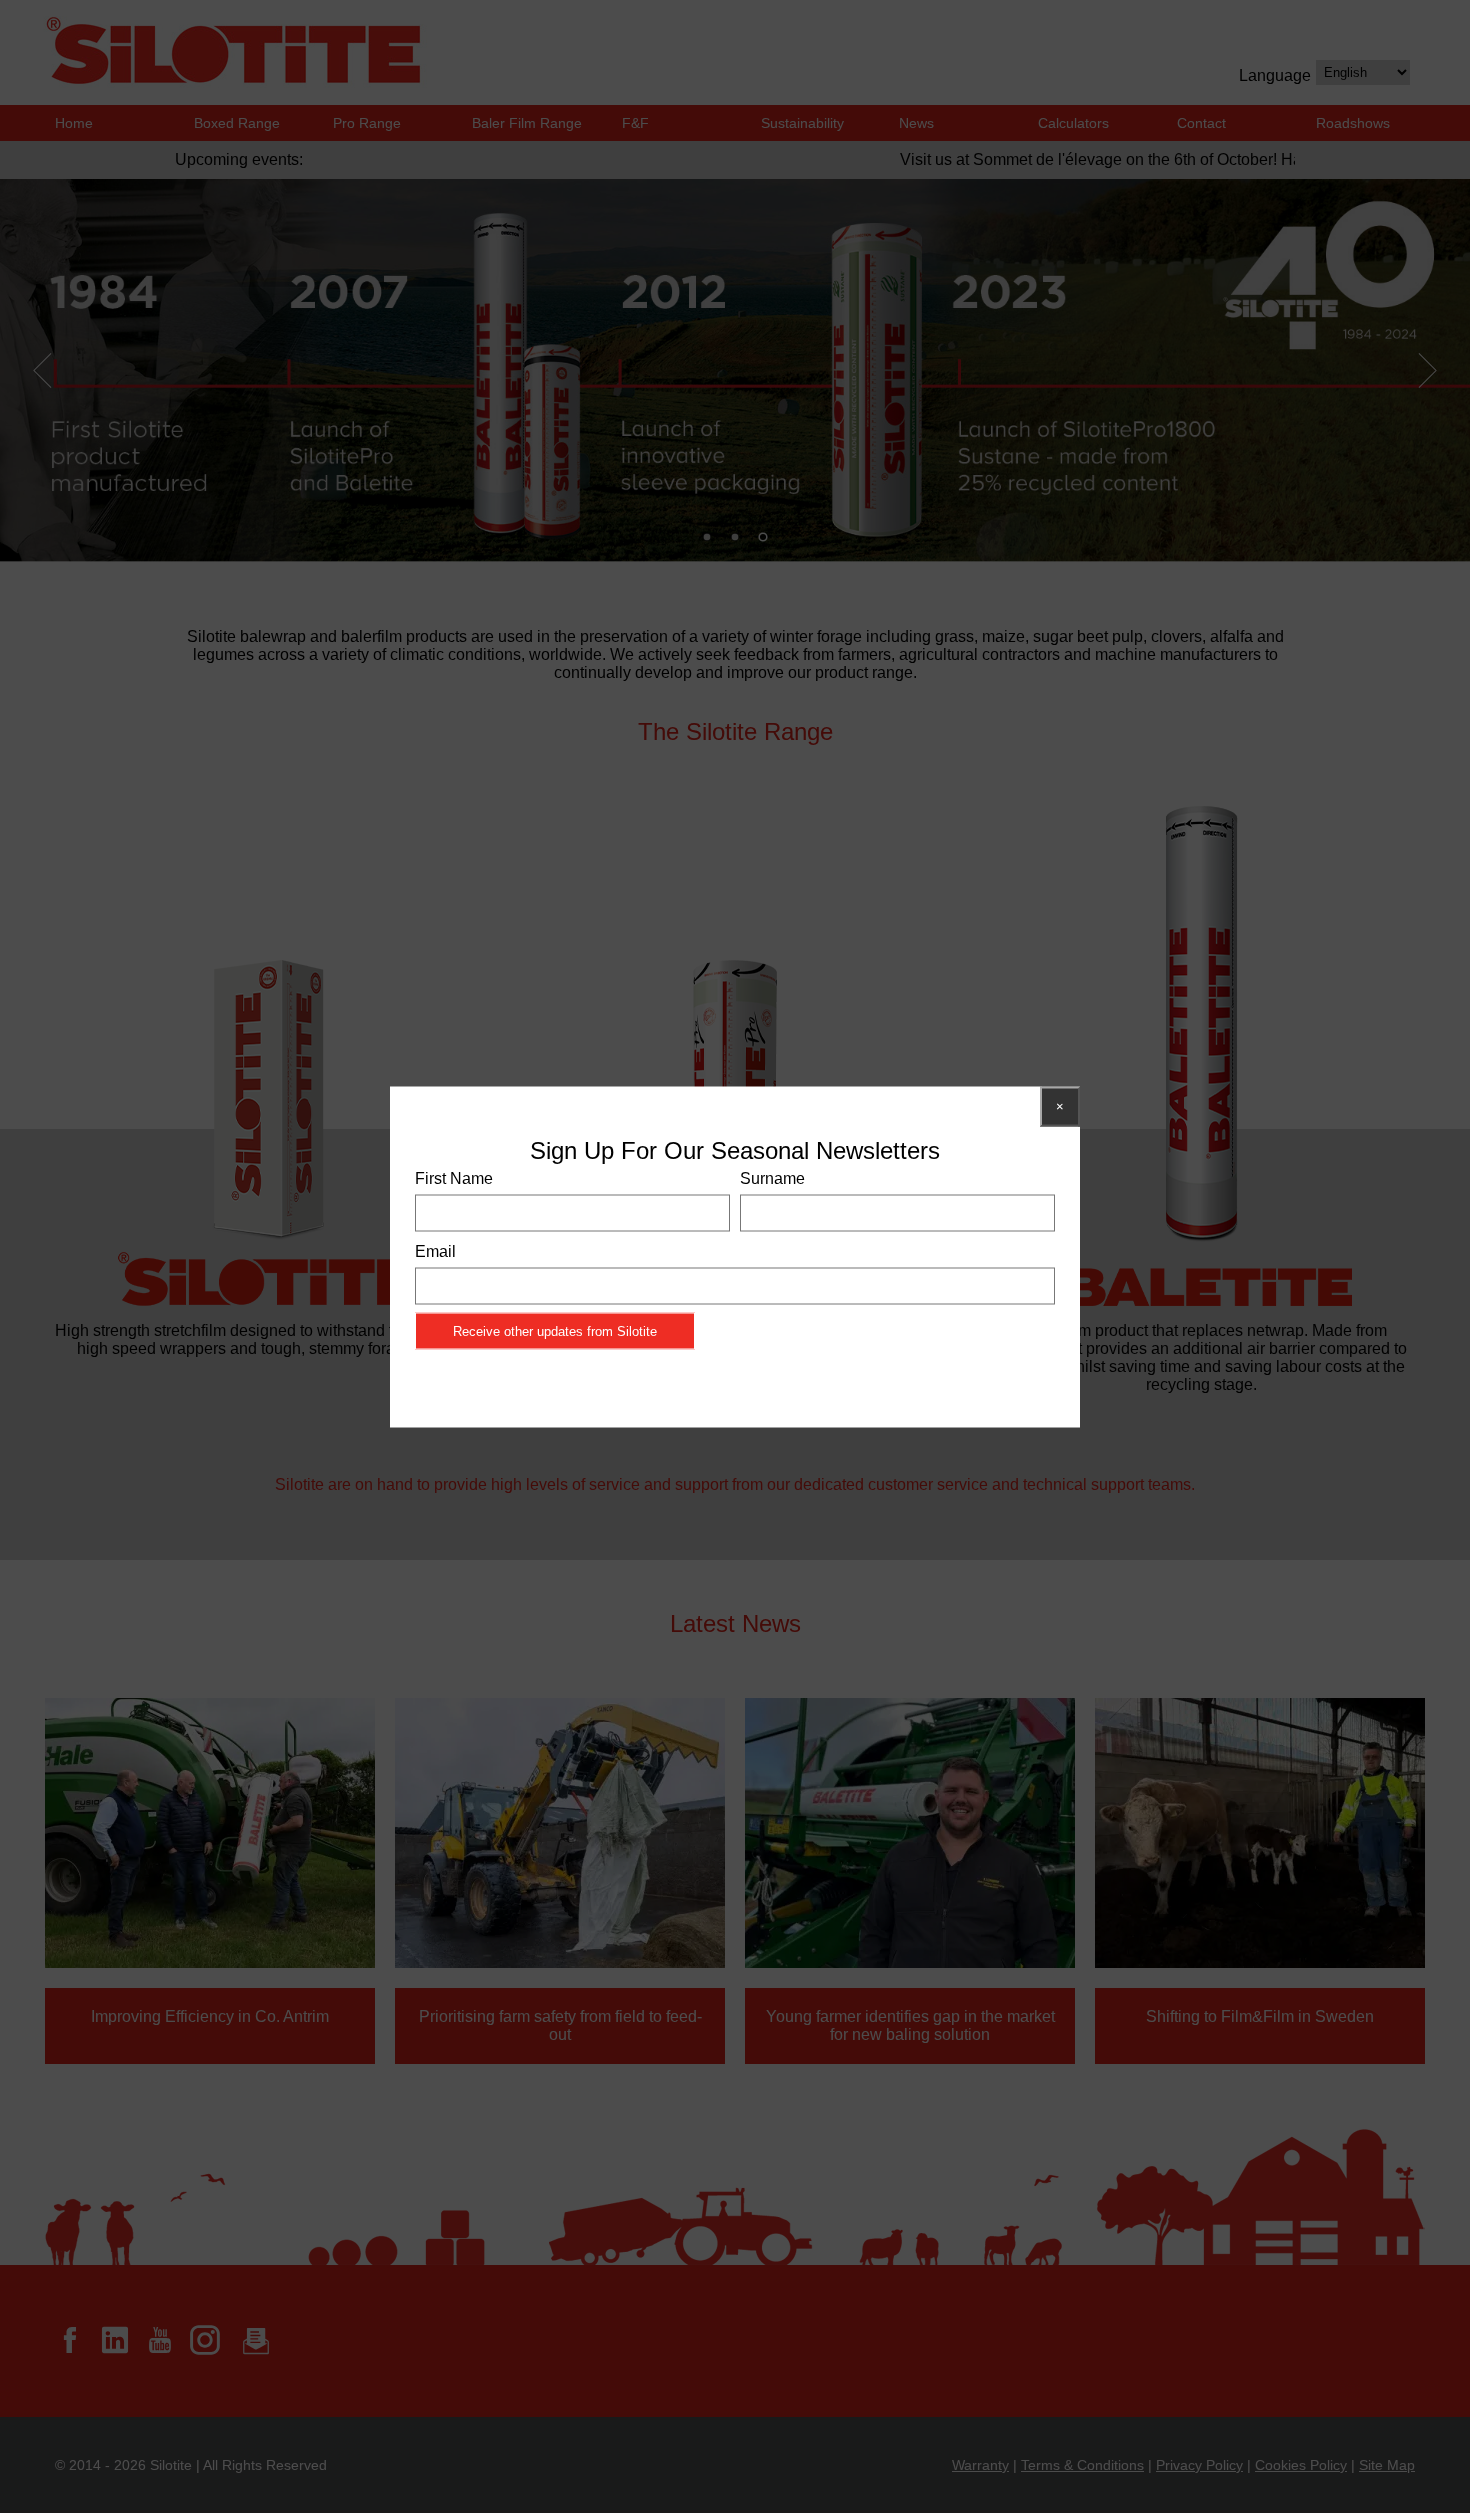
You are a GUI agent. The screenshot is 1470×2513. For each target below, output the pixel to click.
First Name (454, 1177)
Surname (772, 1177)
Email (435, 1250)
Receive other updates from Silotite (555, 1330)
